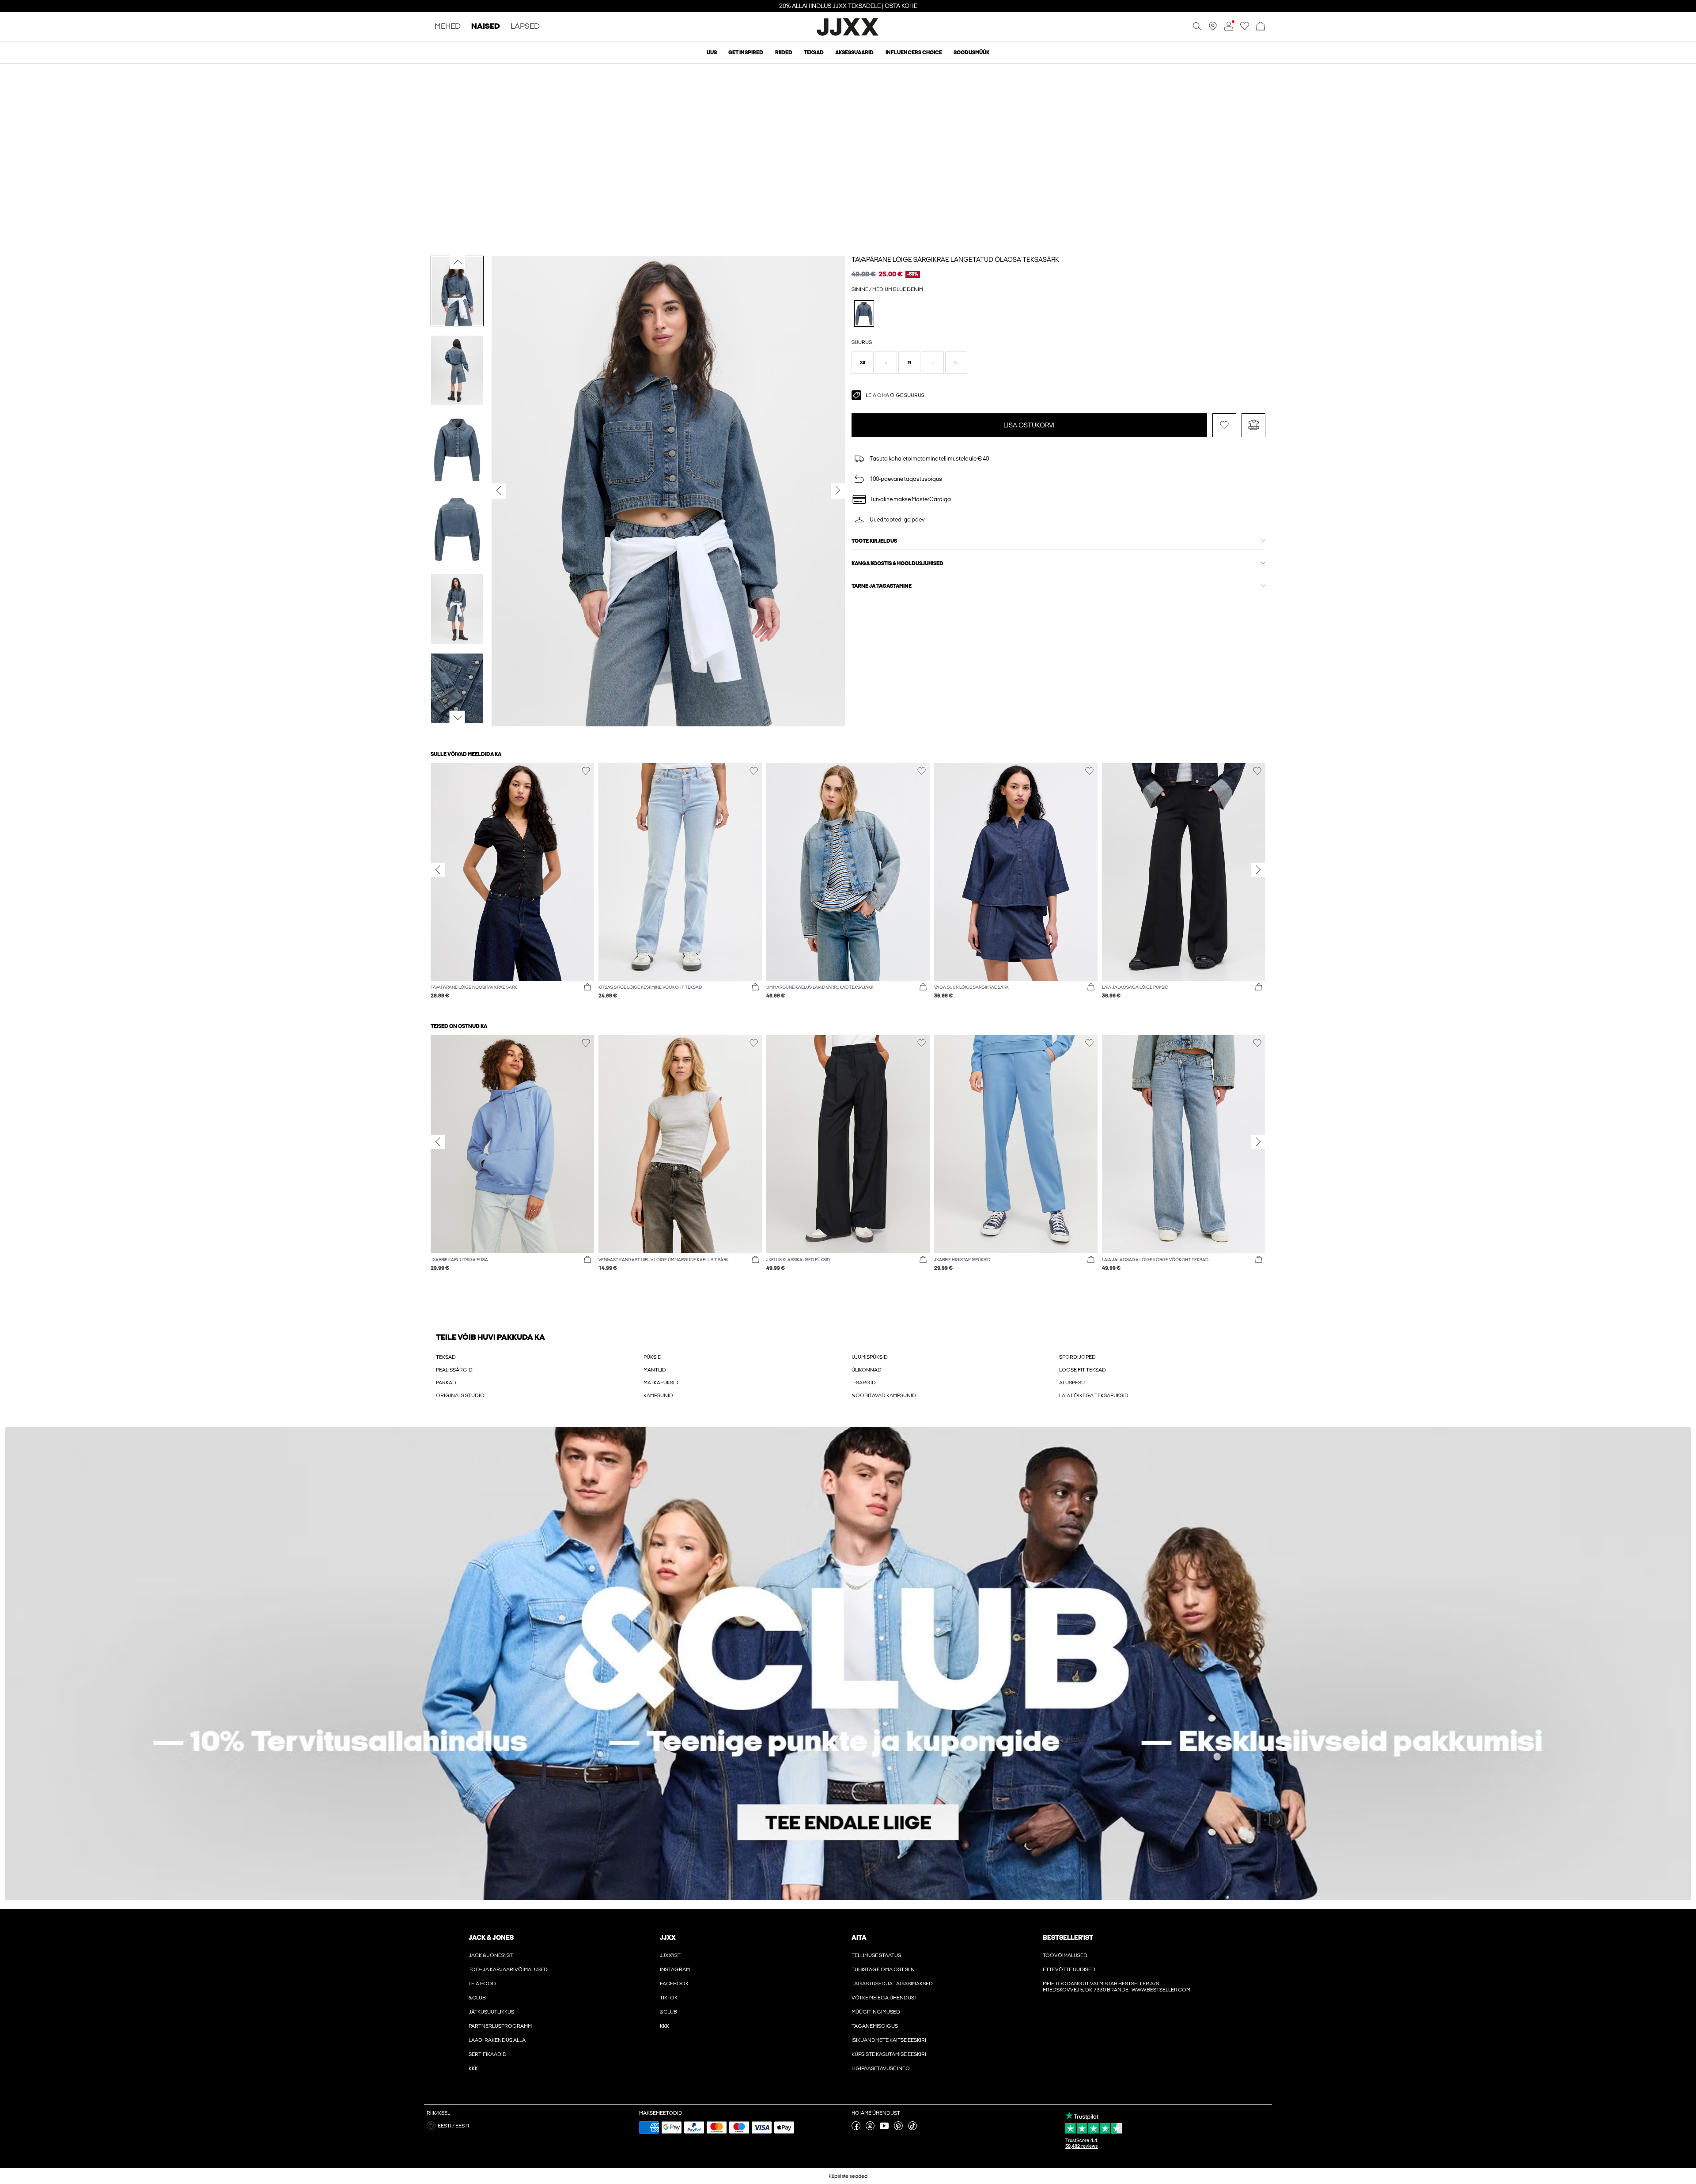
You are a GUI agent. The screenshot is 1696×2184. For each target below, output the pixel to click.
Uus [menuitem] (712, 53)
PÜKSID (653, 1357)
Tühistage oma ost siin (883, 1969)
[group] (512, 886)
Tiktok (669, 1998)
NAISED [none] (486, 27)
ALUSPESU (1072, 1383)
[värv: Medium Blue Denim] (864, 313)
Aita (859, 1938)
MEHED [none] (448, 27)
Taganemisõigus (875, 2026)
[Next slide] (1258, 870)
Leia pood (482, 1984)
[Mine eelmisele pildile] (457, 262)
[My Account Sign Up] (848, 1663)
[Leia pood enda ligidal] (1213, 29)
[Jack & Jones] (848, 34)
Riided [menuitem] (784, 53)
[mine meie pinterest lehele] (898, 2128)
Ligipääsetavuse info (881, 2068)
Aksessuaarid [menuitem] (854, 53)
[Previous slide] (438, 870)
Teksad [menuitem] (814, 53)
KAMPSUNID (658, 1395)
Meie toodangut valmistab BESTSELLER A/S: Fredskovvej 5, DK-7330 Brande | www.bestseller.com (1117, 1987)
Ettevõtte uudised (1069, 1969)
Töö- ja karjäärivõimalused (508, 1969)
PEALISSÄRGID (454, 1370)
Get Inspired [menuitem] (746, 53)
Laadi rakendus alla (497, 2040)
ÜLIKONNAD (867, 1370)
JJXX (668, 1938)
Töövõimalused (1065, 1955)
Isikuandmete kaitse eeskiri (889, 2040)
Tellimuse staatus (876, 1955)
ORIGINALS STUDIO (460, 1395)
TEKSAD (446, 1357)
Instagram (675, 1969)
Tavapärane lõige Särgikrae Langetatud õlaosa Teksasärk (955, 260)
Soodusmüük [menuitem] (971, 53)
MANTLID (655, 1370)
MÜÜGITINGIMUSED (876, 2012)
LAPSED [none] (525, 27)
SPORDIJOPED (1077, 1357)
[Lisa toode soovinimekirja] (1224, 425)
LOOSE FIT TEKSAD (1083, 1370)
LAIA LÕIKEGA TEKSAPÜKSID (1094, 1395)
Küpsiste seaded (848, 2176)
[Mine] (1245, 29)
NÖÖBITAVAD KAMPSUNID (884, 1395)
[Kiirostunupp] (587, 987)
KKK (473, 2068)
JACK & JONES (491, 1938)
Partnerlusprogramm (500, 2026)
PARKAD (446, 1383)
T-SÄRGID (864, 1383)
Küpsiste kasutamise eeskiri (889, 2054)
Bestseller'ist (1068, 1938)
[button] (863, 363)
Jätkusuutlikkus (491, 2012)
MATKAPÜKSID (661, 1383)
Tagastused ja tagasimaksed (892, 1984)
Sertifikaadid (488, 2054)
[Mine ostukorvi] (1261, 27)
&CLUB (477, 1998)
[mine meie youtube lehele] (884, 2128)
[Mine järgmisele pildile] (457, 718)
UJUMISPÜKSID (870, 1357)
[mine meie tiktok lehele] (912, 2128)
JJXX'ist (670, 1955)
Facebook (674, 1984)
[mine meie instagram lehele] (870, 2128)
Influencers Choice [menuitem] (914, 53)
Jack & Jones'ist (491, 1955)
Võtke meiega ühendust (884, 1998)
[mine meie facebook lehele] (856, 2128)
